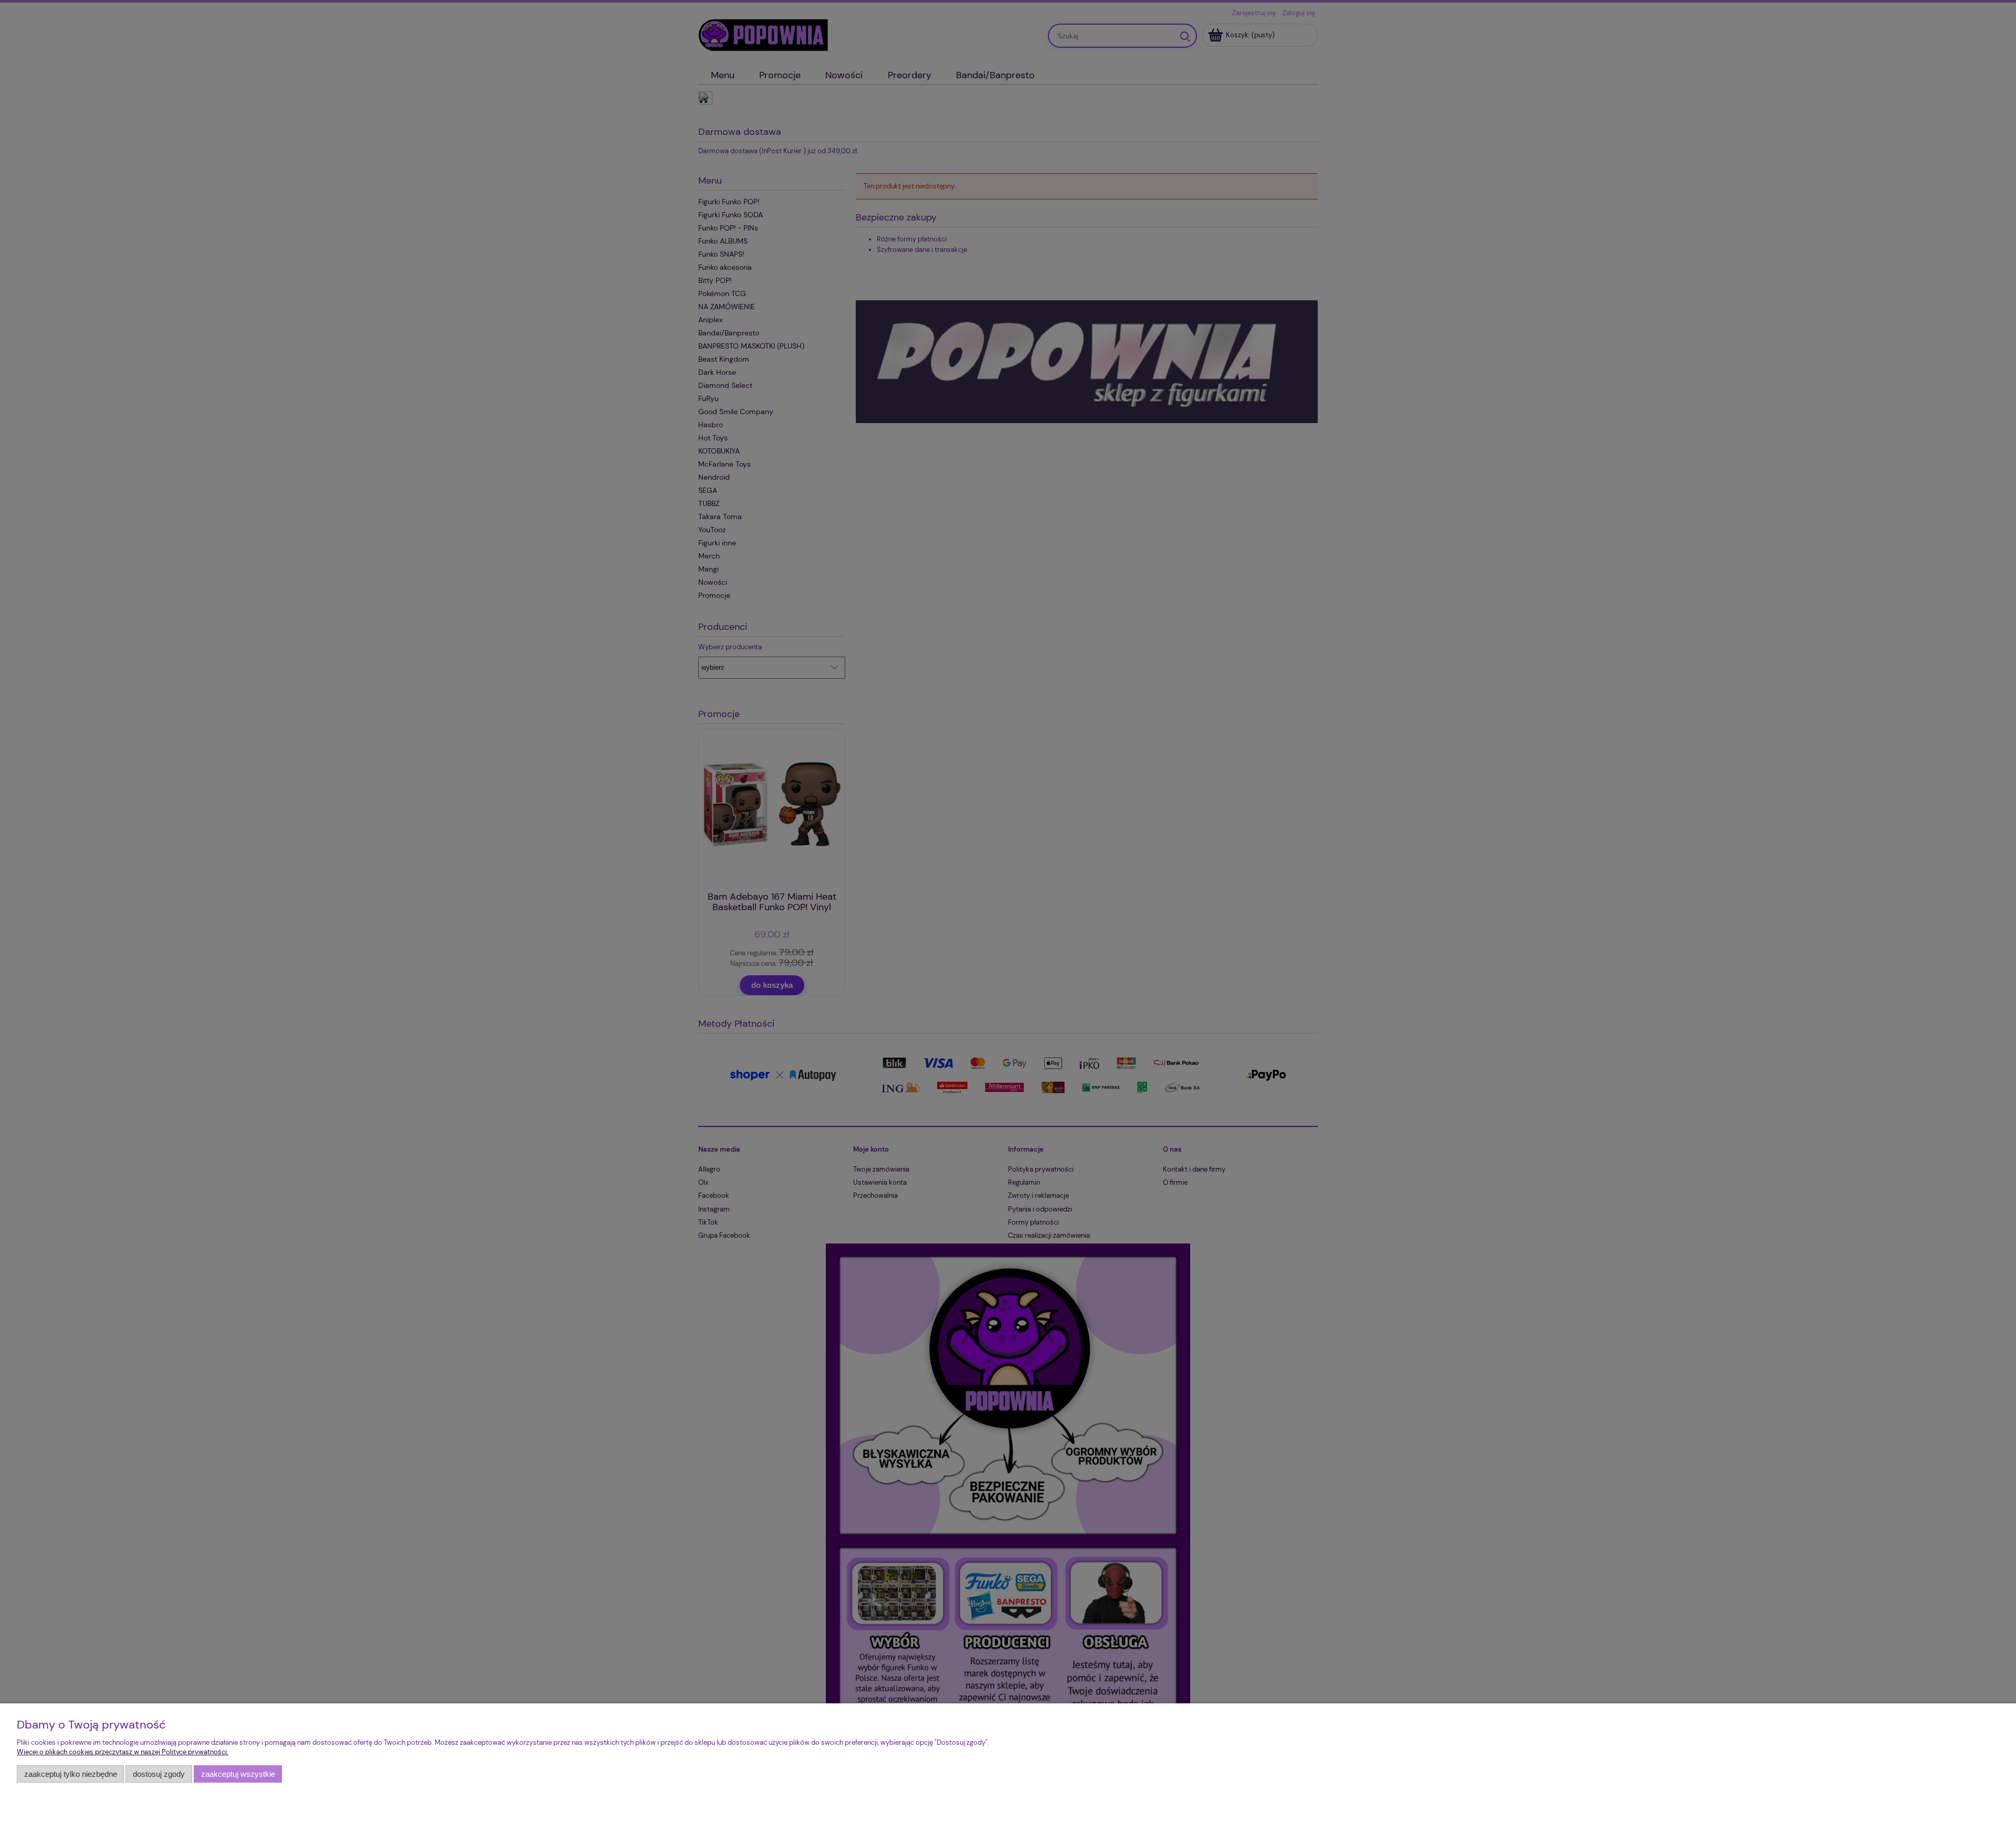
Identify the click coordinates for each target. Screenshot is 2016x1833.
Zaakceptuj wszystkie (238, 1774)
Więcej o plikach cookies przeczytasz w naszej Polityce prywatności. (123, 1752)
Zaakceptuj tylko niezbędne (71, 1774)
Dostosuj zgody (159, 1774)
